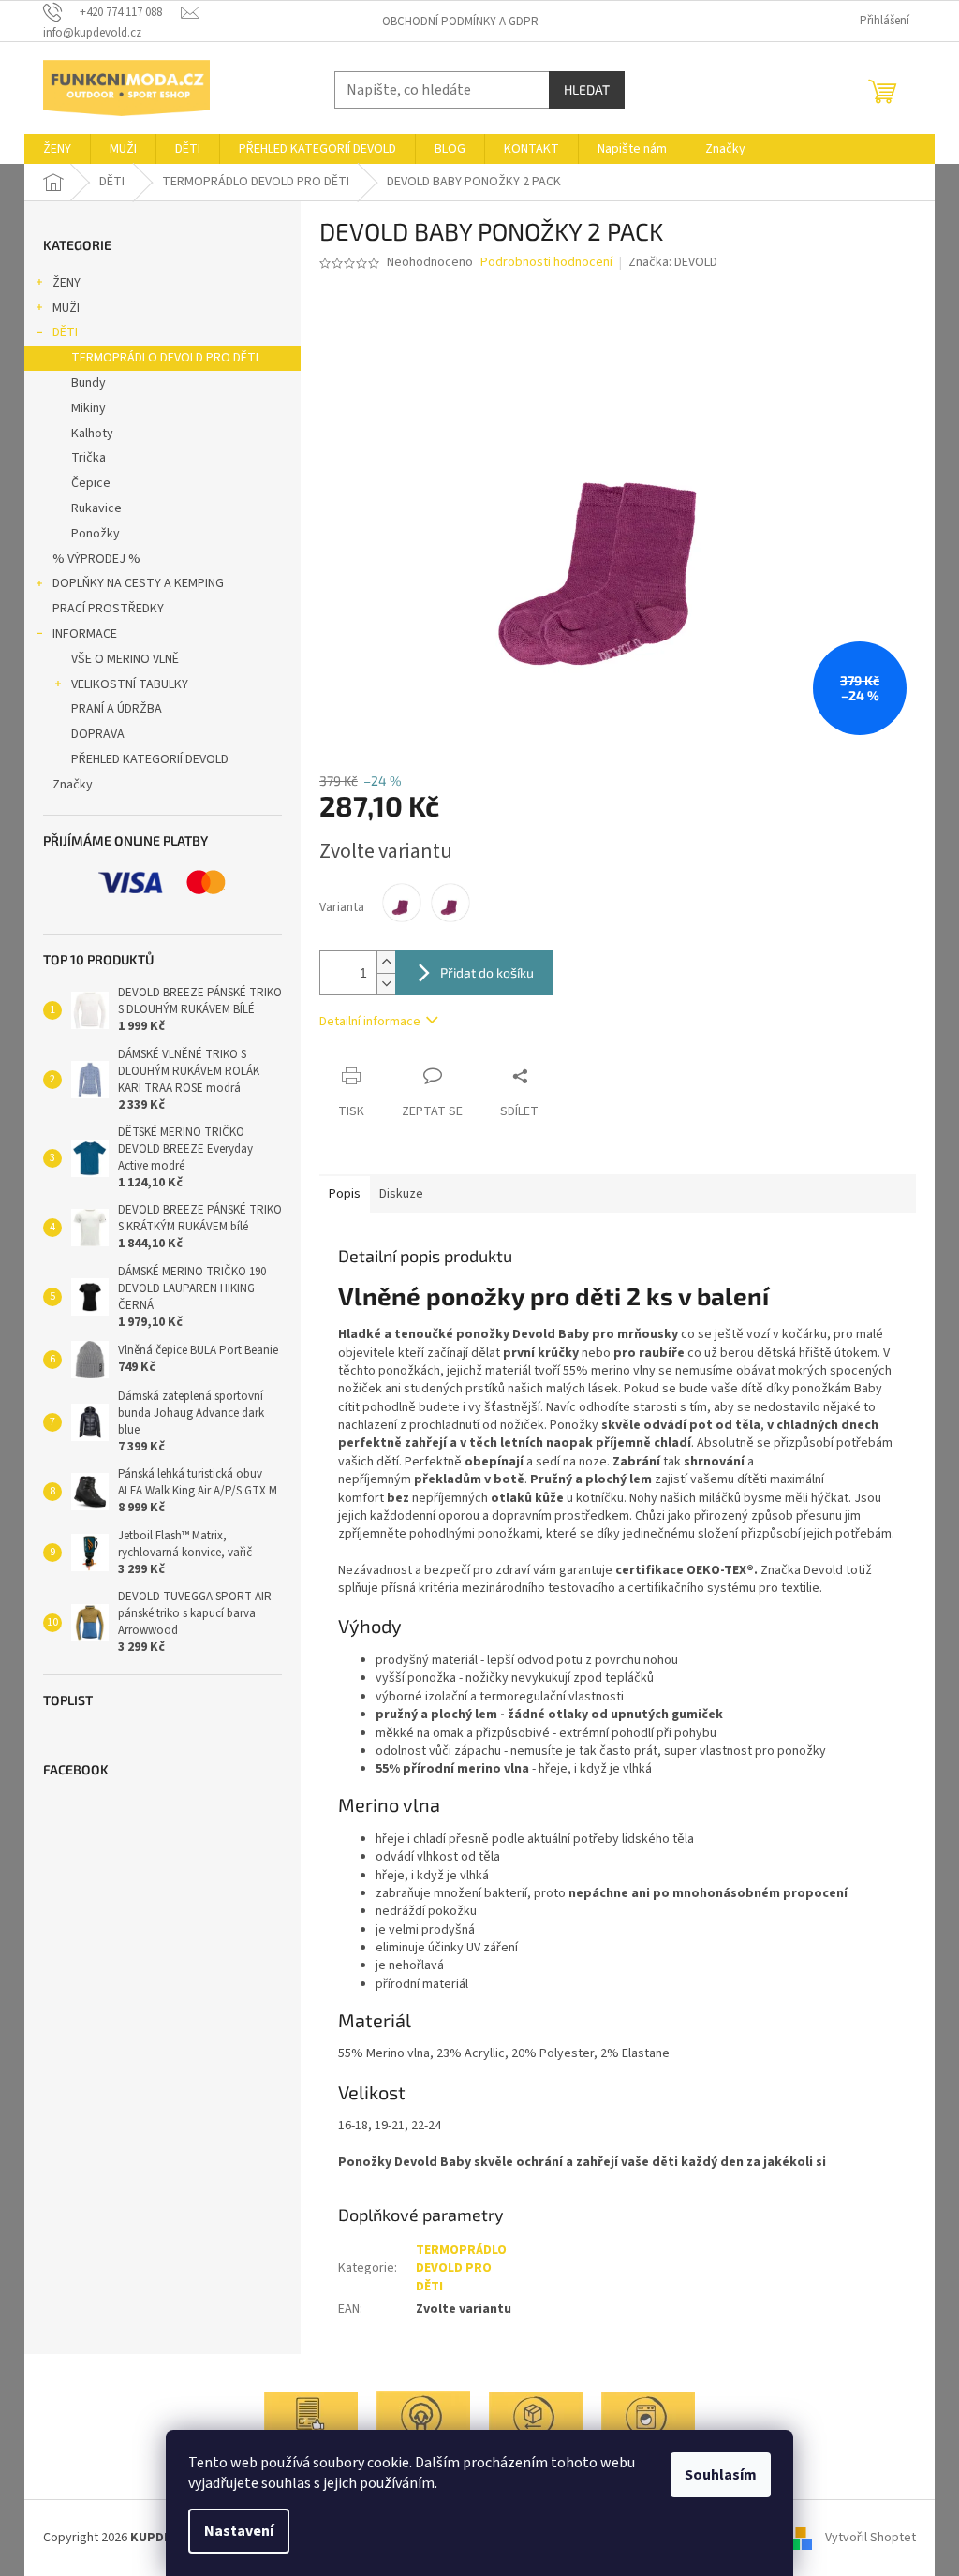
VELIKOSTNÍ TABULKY (130, 684)
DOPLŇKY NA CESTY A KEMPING (138, 583)
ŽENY (66, 283)
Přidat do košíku (487, 972)
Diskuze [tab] (401, 1194)
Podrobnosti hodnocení (546, 263)
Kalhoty (92, 434)
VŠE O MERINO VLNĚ (125, 659)
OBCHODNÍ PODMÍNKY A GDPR (460, 22)
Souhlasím (721, 2475)
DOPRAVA (98, 734)
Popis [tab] (345, 1194)
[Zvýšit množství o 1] (386, 962)
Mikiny (89, 408)
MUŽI (66, 308)
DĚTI (65, 332)
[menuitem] (57, 149)
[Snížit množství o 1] (386, 984)
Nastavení (239, 2531)
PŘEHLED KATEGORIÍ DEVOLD (150, 759)
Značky (73, 785)
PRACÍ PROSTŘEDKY (108, 609)
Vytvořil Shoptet (870, 2538)
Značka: (673, 262)
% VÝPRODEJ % (96, 559)
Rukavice (96, 508)
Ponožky (96, 534)
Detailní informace (370, 1022)
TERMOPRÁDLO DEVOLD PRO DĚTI (165, 358)
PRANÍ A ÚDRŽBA (117, 709)
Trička (89, 458)
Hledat (587, 89)
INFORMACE (85, 634)
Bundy (89, 383)
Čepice (91, 483)
